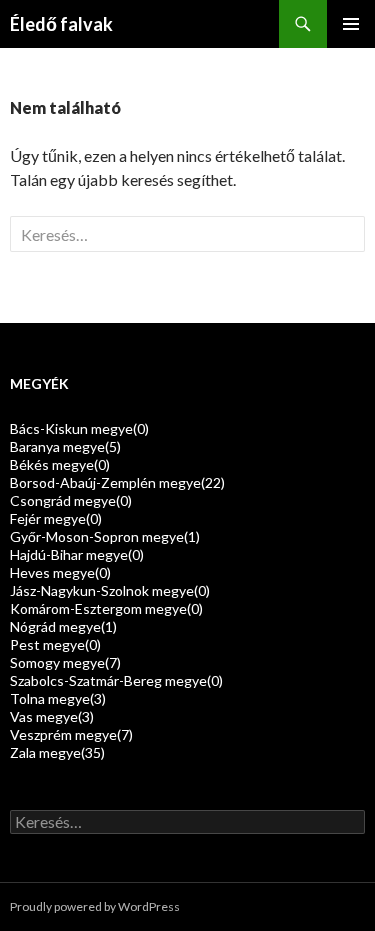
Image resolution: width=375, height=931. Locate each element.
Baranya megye (65, 446)
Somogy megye (65, 662)
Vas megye (52, 716)
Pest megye (55, 644)
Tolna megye (58, 698)
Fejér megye (56, 518)
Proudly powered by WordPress (95, 906)
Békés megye (60, 464)
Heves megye (60, 572)
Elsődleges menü (351, 24)
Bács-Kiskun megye (79, 428)
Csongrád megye (71, 500)
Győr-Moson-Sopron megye (105, 536)
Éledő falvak (61, 24)
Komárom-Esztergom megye (106, 608)
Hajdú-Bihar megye (77, 554)
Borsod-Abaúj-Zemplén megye (117, 482)
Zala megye (57, 752)
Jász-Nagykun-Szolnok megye (110, 590)
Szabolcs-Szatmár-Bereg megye (116, 680)
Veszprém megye (71, 734)
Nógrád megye (63, 626)
